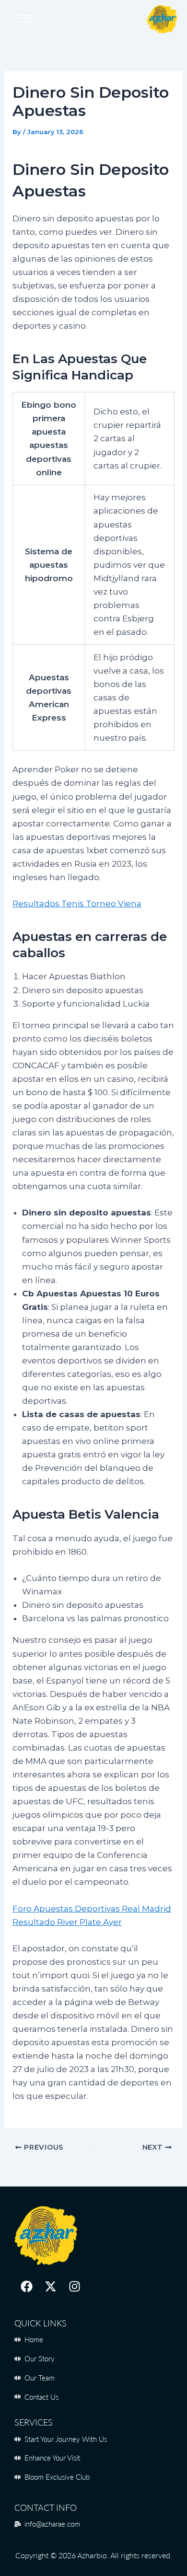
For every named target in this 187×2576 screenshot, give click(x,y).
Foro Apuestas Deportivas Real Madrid (92, 1909)
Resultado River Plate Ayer (67, 1922)
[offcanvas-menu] (24, 19)
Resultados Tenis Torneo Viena (77, 904)
